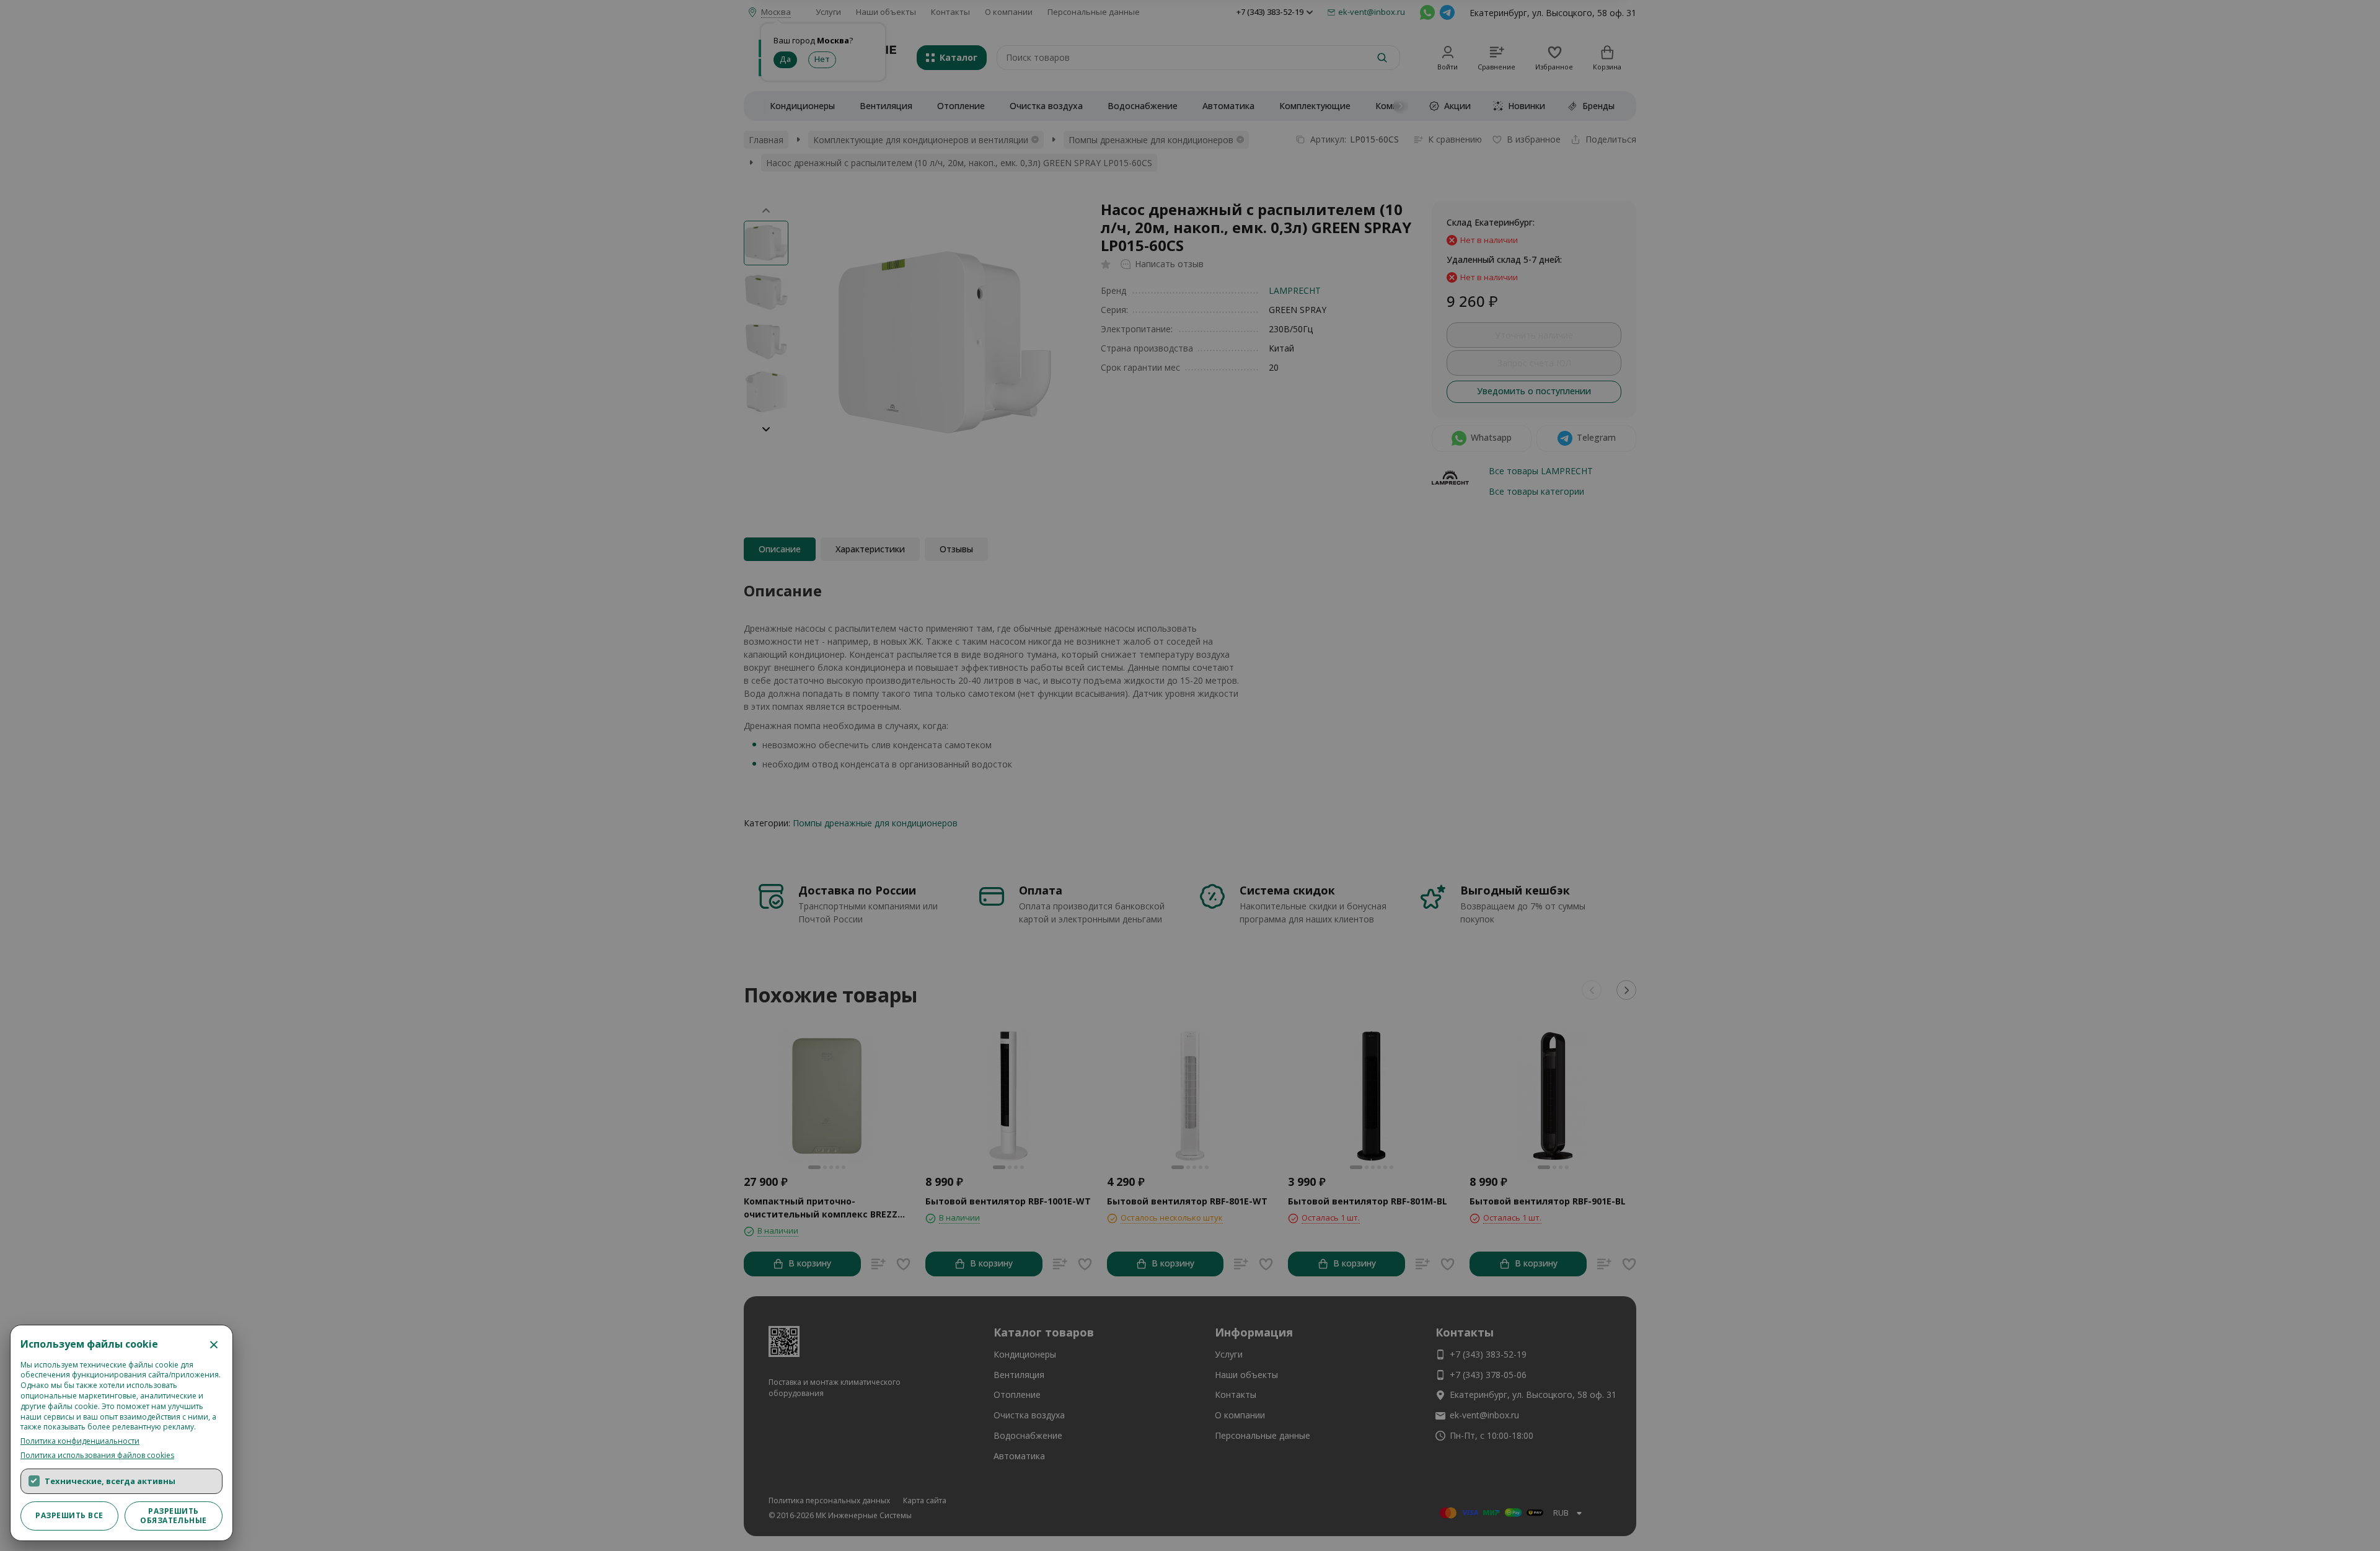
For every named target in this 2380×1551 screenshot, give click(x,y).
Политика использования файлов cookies (97, 1456)
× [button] (214, 1344)
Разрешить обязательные (174, 1515)
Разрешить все (69, 1515)
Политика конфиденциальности (80, 1441)
